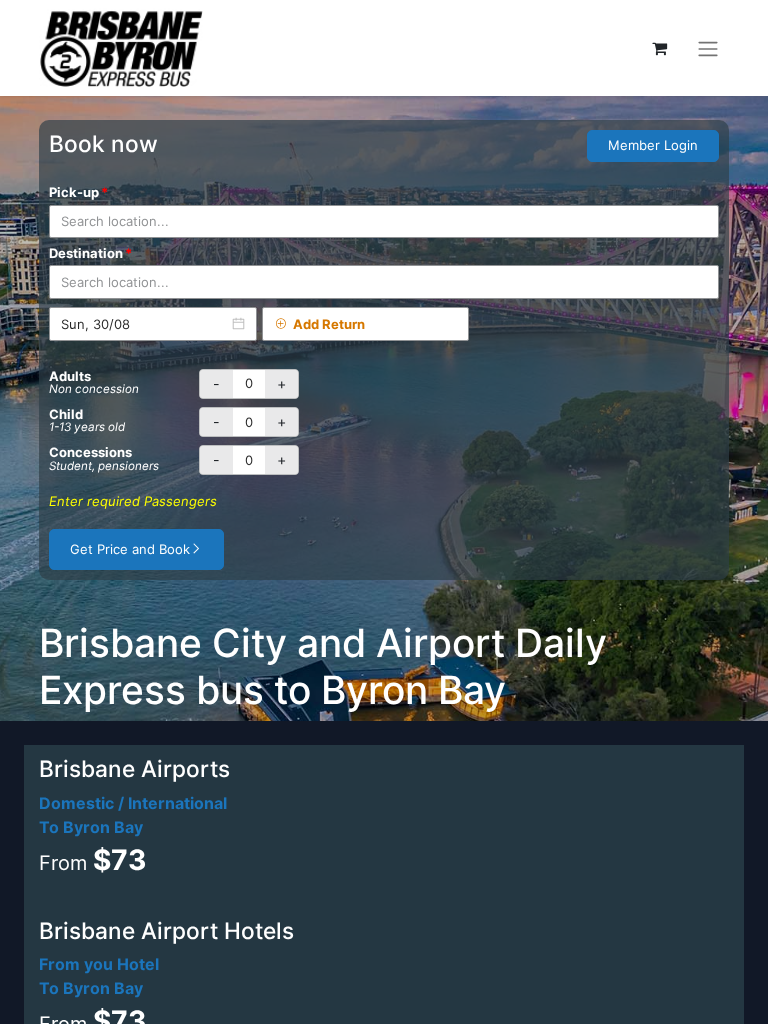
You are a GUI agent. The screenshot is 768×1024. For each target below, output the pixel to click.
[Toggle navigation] (708, 48)
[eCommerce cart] (659, 48)
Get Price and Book (130, 549)
